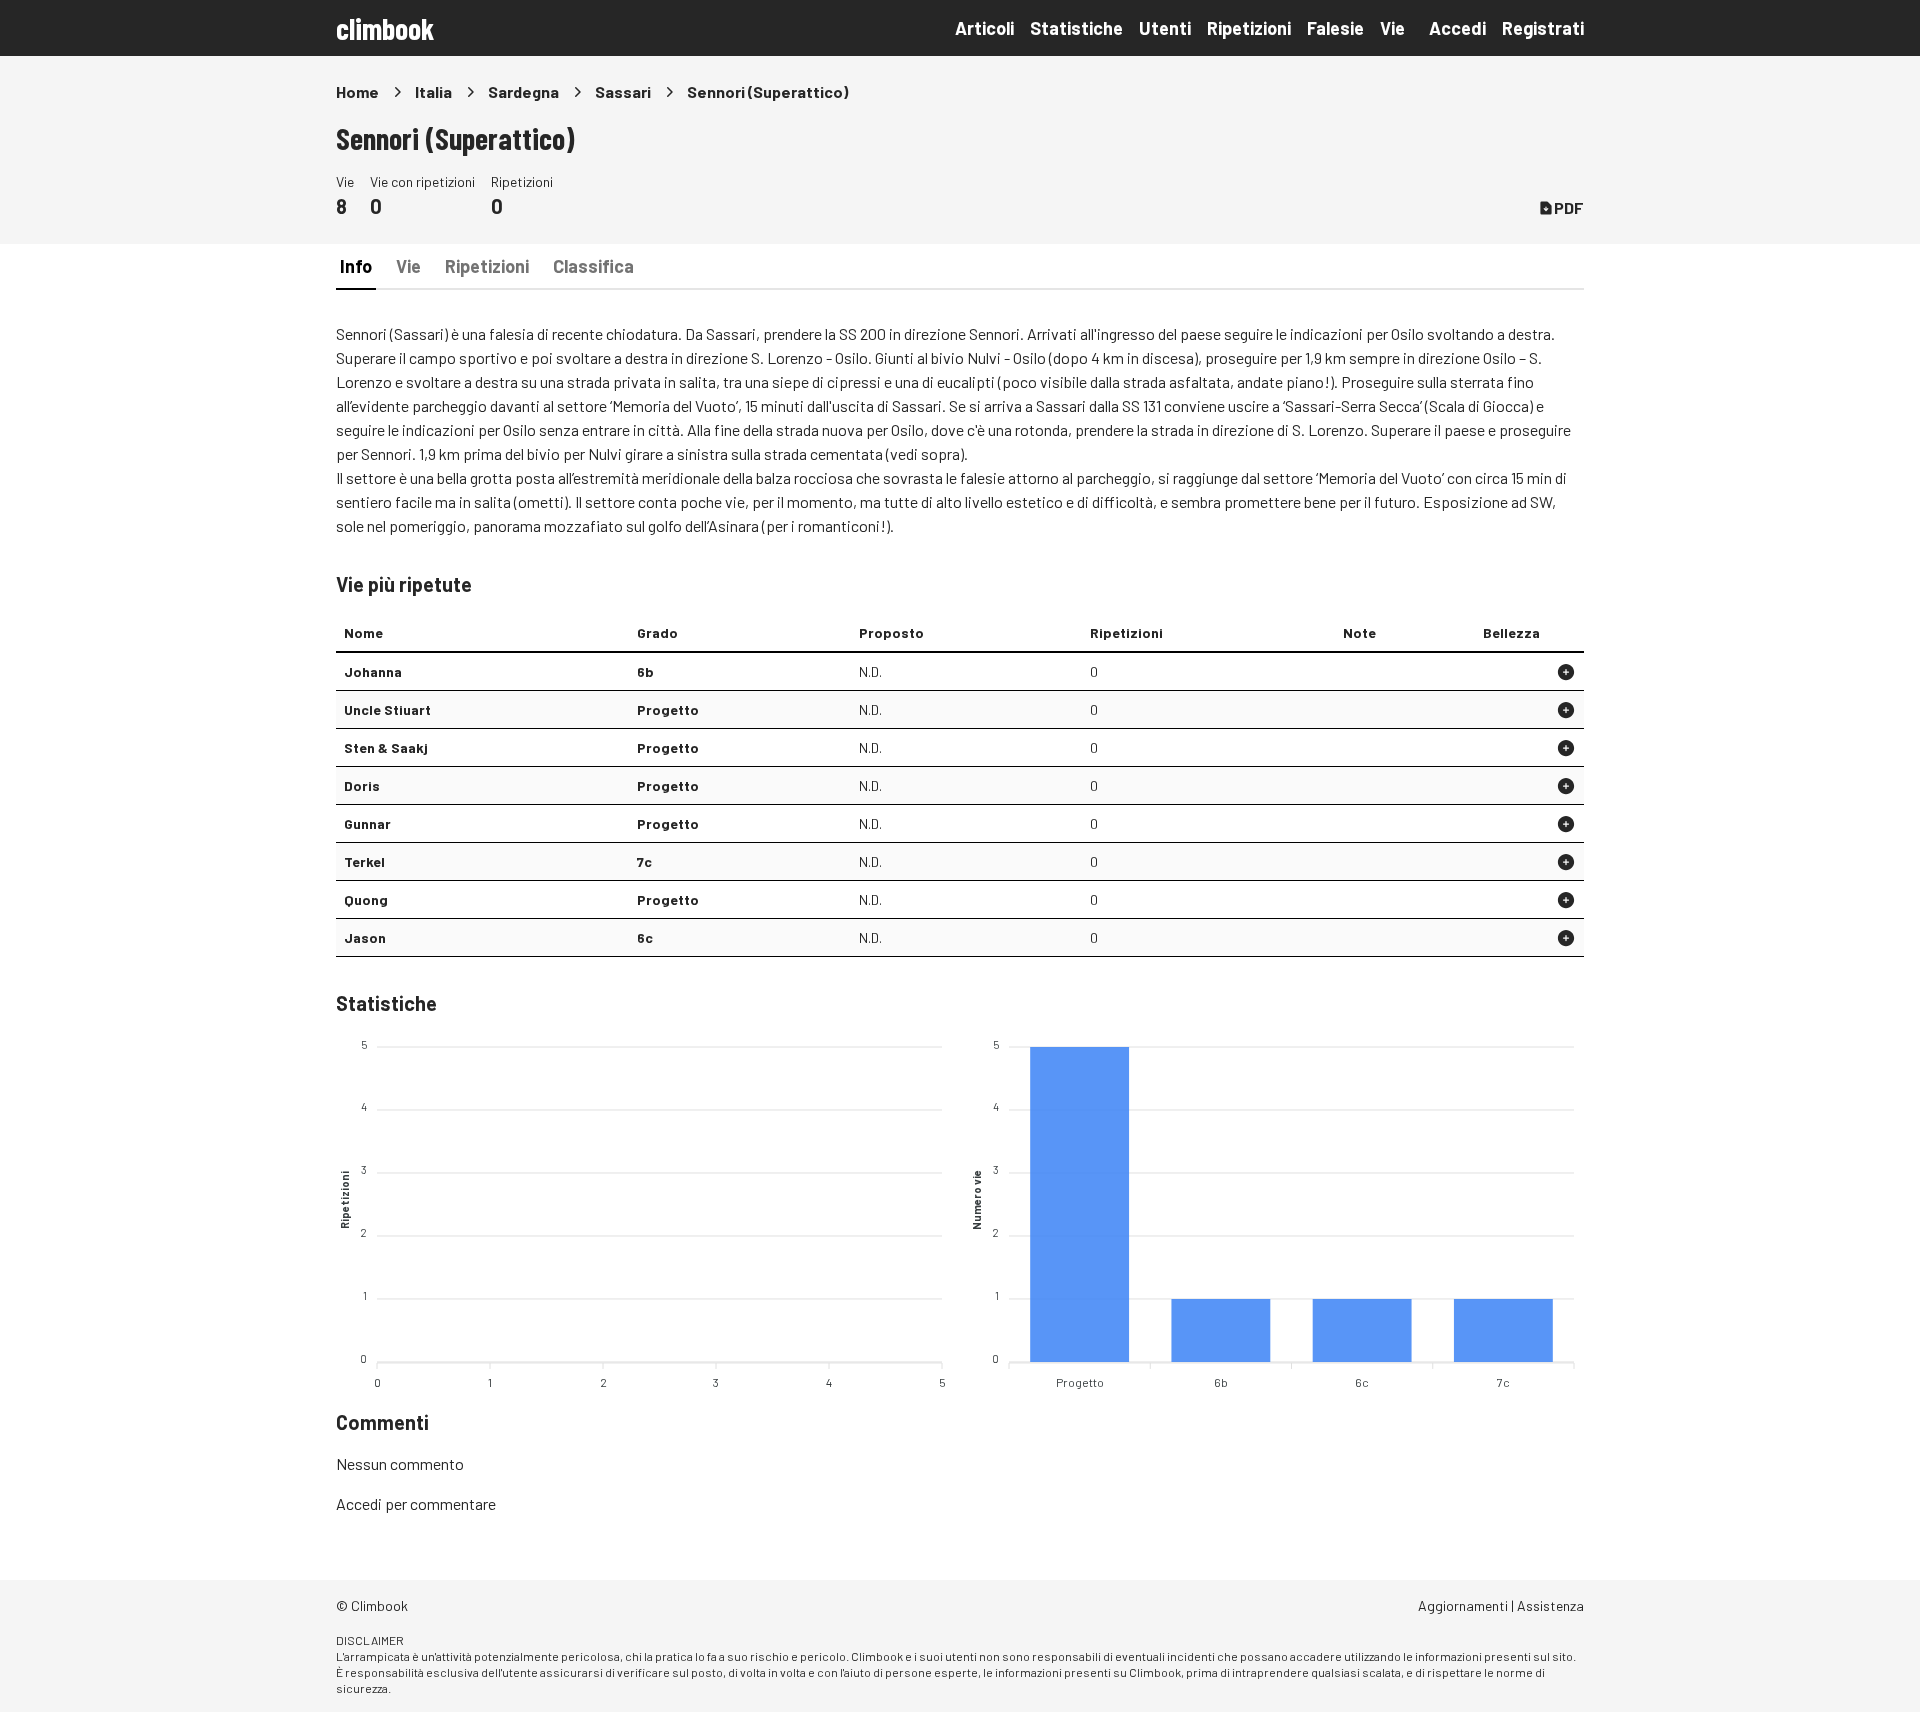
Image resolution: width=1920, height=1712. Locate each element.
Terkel (364, 861)
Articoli (984, 28)
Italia (433, 91)
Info (356, 266)
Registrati (1543, 28)
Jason (365, 937)
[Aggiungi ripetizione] (1566, 672)
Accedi (1457, 28)
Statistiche (1076, 28)
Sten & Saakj (386, 747)
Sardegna (523, 91)
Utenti (1165, 28)
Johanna (373, 671)
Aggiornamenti (1463, 1605)
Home (357, 91)
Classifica (593, 266)
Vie (1392, 28)
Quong (366, 899)
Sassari (623, 91)
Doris (362, 785)
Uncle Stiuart (387, 709)
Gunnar (367, 823)
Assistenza (1550, 1605)
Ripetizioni (1249, 28)
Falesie (1335, 28)
